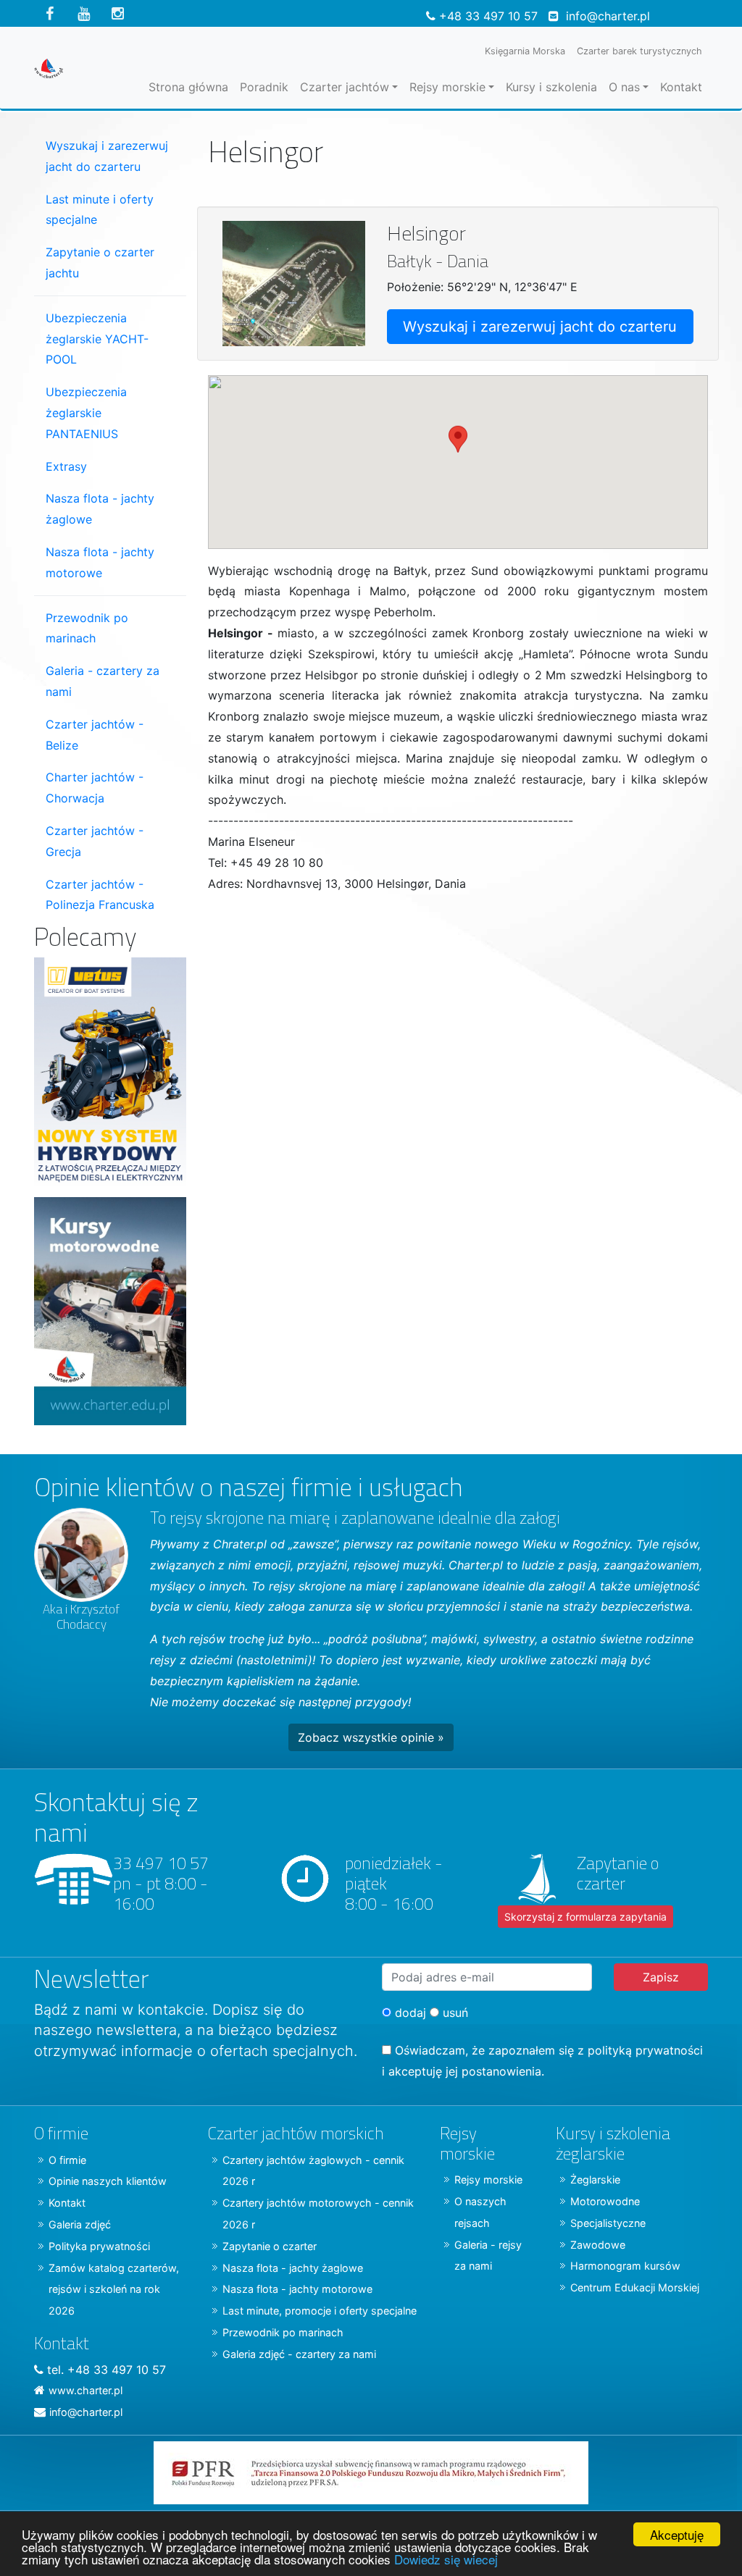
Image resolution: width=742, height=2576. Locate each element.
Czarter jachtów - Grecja (95, 841)
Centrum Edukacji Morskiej (635, 2287)
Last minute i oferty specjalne (100, 210)
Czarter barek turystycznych (639, 51)
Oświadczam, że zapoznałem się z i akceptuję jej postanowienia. (542, 2061)
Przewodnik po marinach (87, 628)
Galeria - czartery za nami (103, 681)
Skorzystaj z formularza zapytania (585, 1917)
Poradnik (264, 87)
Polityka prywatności (99, 2246)
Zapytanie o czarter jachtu (100, 263)
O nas (624, 87)
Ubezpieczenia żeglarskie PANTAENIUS (86, 413)
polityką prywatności (645, 2050)
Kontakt (681, 87)
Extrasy (66, 466)
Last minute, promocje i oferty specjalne (320, 2311)
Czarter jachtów (345, 87)
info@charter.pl (608, 16)
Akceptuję (677, 2534)
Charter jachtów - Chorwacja (95, 788)
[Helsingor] (294, 282)
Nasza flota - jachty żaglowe (100, 509)
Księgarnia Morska (525, 51)
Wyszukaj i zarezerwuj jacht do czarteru (540, 327)
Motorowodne (605, 2201)
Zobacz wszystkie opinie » (371, 1737)
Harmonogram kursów (625, 2266)
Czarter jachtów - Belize (95, 735)
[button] (458, 449)
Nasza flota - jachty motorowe (100, 562)
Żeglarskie (595, 2179)
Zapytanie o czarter (270, 2246)
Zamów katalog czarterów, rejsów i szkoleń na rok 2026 (114, 2290)
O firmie (67, 2160)
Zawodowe (598, 2245)
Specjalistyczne (608, 2223)
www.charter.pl (86, 2390)
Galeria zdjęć (80, 2224)
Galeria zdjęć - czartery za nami (299, 2354)
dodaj (409, 2013)
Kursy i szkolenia (551, 87)
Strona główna (188, 87)
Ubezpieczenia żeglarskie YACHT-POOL (97, 339)
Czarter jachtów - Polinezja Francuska (100, 895)
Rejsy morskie (447, 87)
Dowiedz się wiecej (446, 2559)
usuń (454, 2013)
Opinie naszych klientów (108, 2181)
